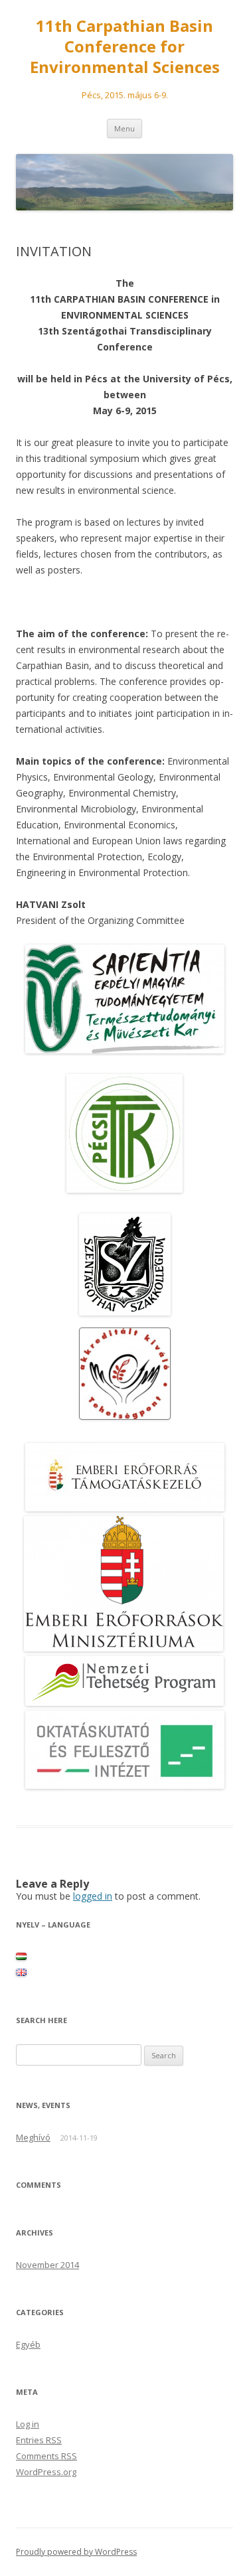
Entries (39, 2440)
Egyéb (28, 2344)
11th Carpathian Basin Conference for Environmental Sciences (125, 47)
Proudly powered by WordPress (76, 2552)
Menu (124, 128)
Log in (28, 2424)
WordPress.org (46, 2472)
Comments (46, 2456)
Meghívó (33, 2137)
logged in (93, 1896)
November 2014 (47, 2265)
